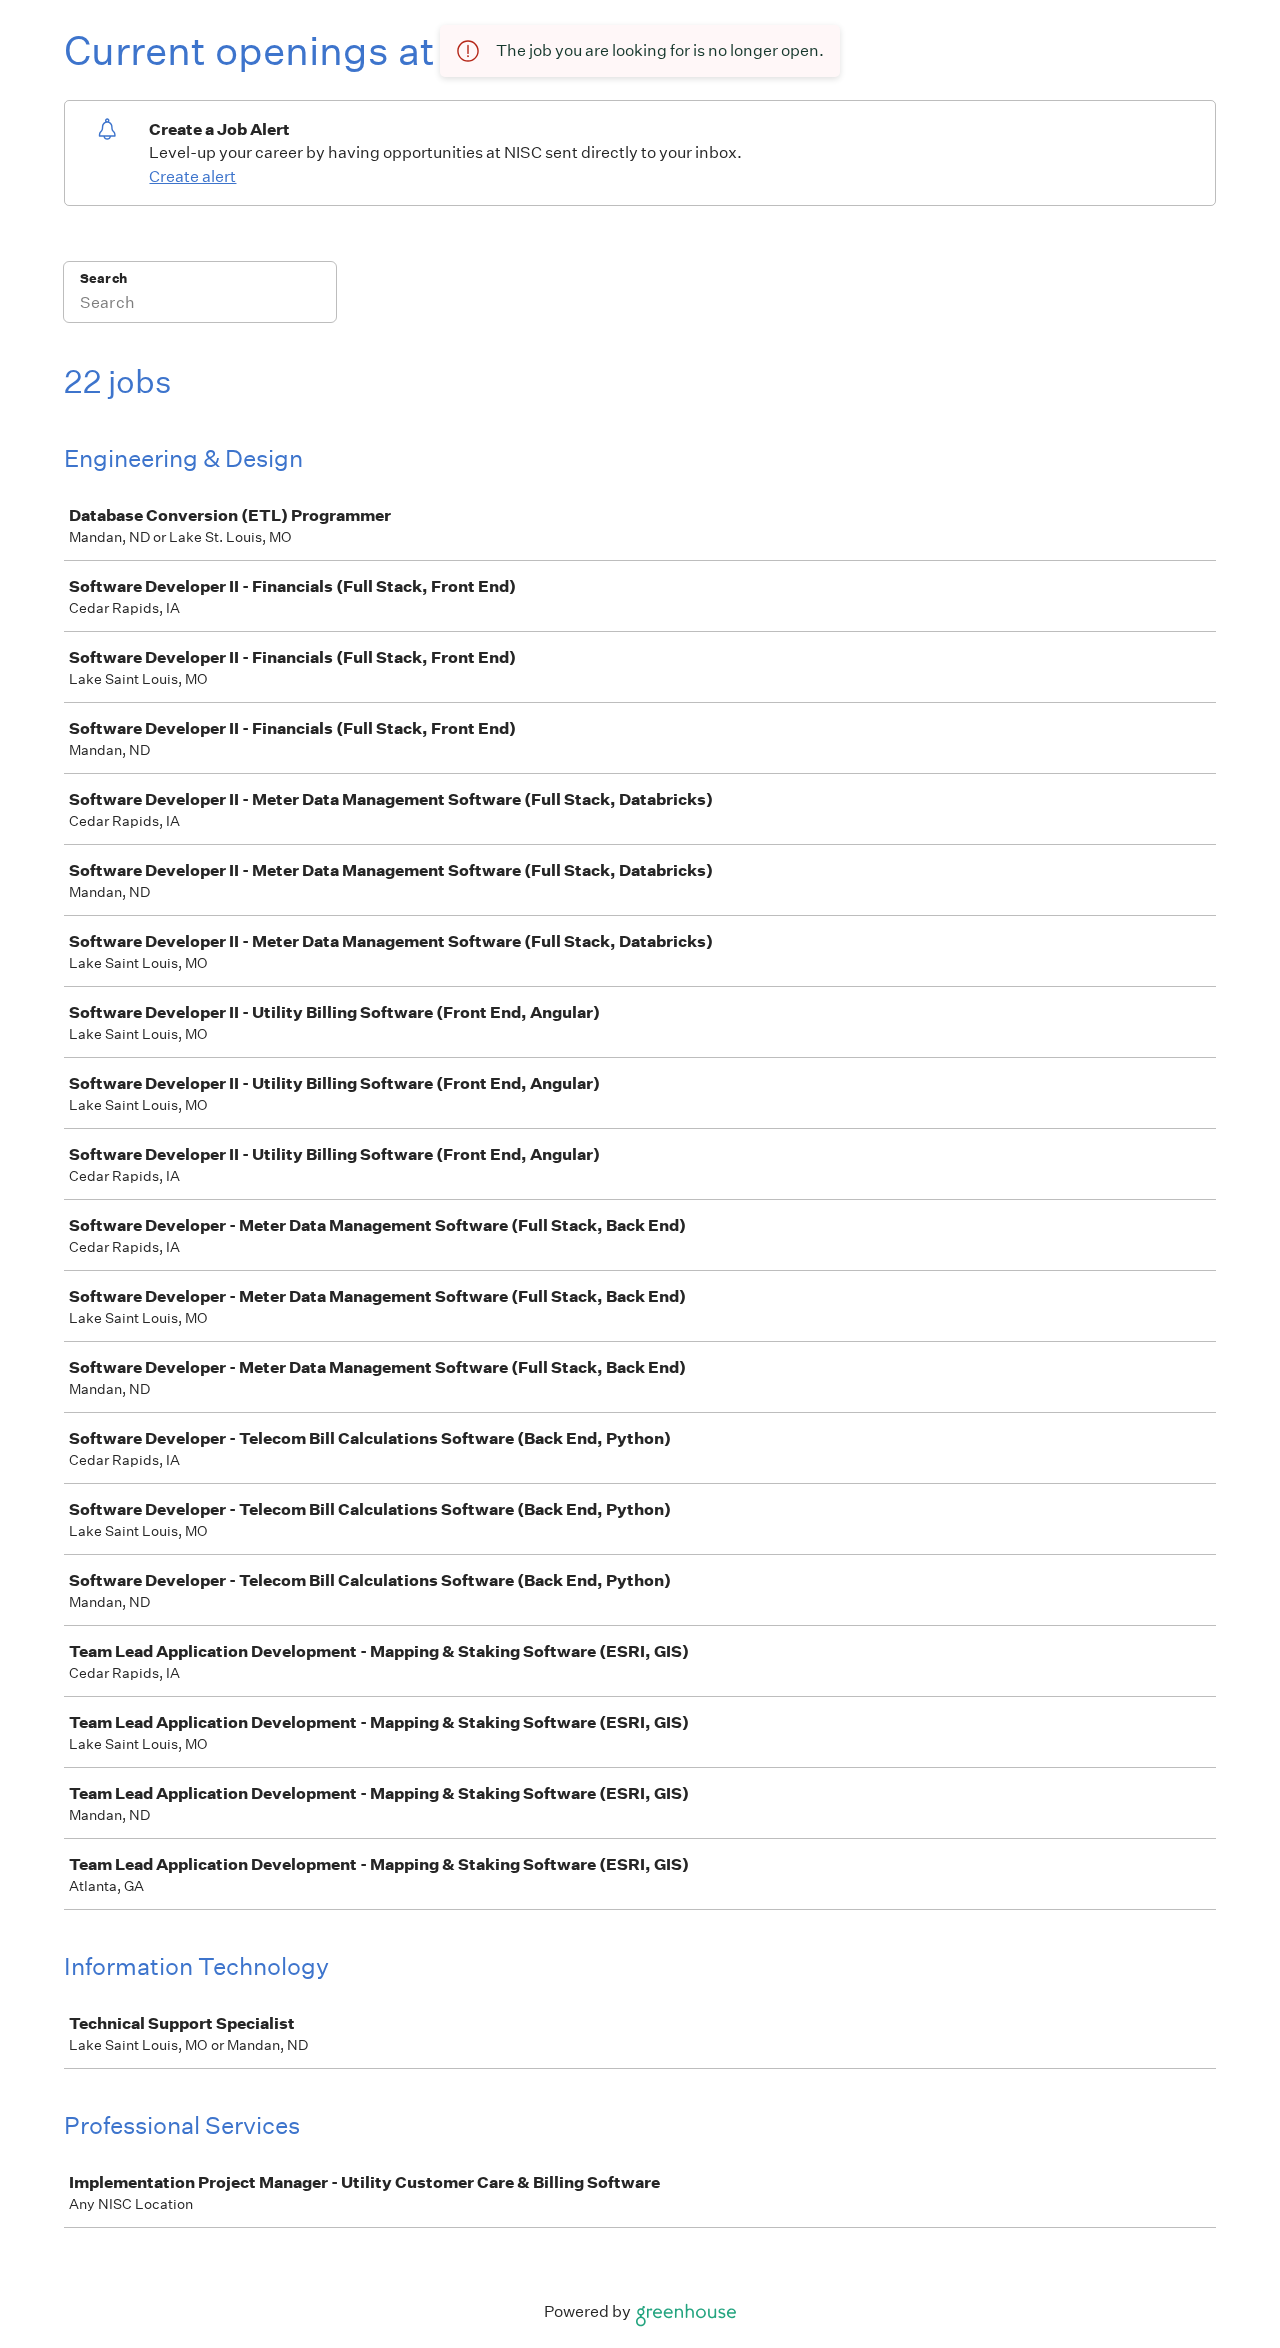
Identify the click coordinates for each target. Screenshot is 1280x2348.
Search (103, 278)
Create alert (192, 176)
